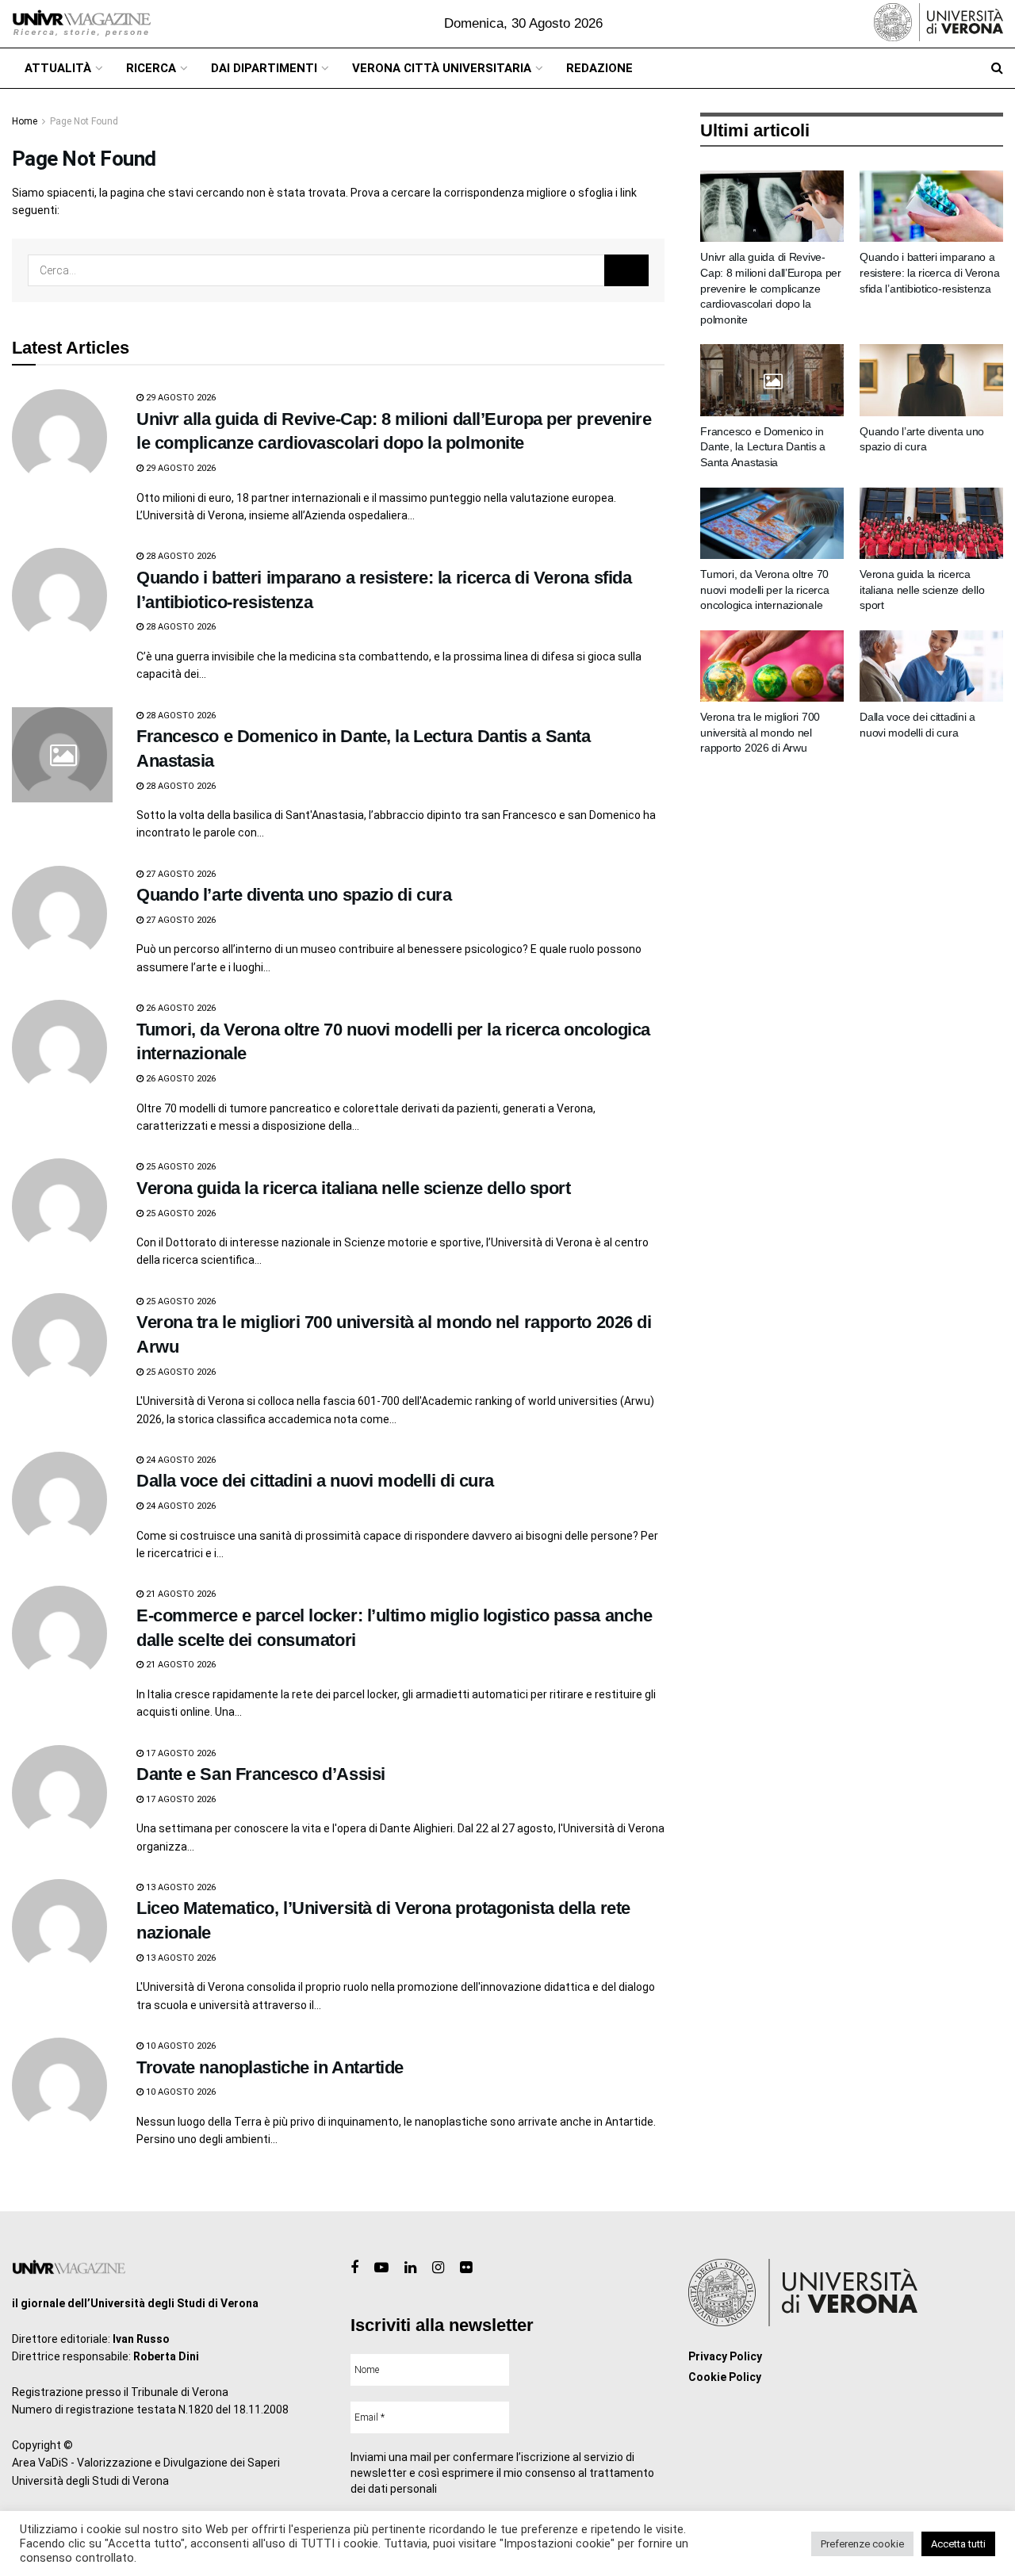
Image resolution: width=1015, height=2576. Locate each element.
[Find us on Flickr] (466, 2268)
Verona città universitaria (442, 68)
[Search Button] (997, 68)
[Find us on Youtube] (381, 2268)
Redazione (599, 68)
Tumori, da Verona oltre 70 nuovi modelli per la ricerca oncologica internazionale (764, 589)
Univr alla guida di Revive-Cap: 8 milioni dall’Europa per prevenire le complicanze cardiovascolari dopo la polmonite (771, 288)
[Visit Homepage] (81, 24)
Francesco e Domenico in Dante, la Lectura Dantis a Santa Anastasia (763, 447)
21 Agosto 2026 (180, 1594)
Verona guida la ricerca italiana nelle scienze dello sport (353, 1188)
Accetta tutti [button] (958, 2544)
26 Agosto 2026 (180, 1008)
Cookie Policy (725, 2377)
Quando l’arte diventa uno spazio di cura (294, 895)
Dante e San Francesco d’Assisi (261, 1774)
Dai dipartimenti (264, 68)
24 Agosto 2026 (180, 1460)
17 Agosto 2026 (180, 1753)
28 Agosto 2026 (180, 556)
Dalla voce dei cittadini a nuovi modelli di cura (315, 1481)
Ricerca (151, 68)
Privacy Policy (725, 2356)
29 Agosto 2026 (180, 398)
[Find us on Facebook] (354, 2268)
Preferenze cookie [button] (862, 2544)
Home (25, 121)
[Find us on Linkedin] (410, 2268)
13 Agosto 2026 (180, 1887)
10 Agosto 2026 (180, 2046)
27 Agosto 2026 (180, 874)
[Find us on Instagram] (438, 2268)
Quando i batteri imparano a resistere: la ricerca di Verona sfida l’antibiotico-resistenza (929, 272)
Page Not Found (84, 121)
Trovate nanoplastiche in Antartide (270, 2067)
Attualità (58, 68)
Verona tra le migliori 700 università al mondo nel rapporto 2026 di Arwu (760, 732)
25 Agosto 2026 (180, 1167)
